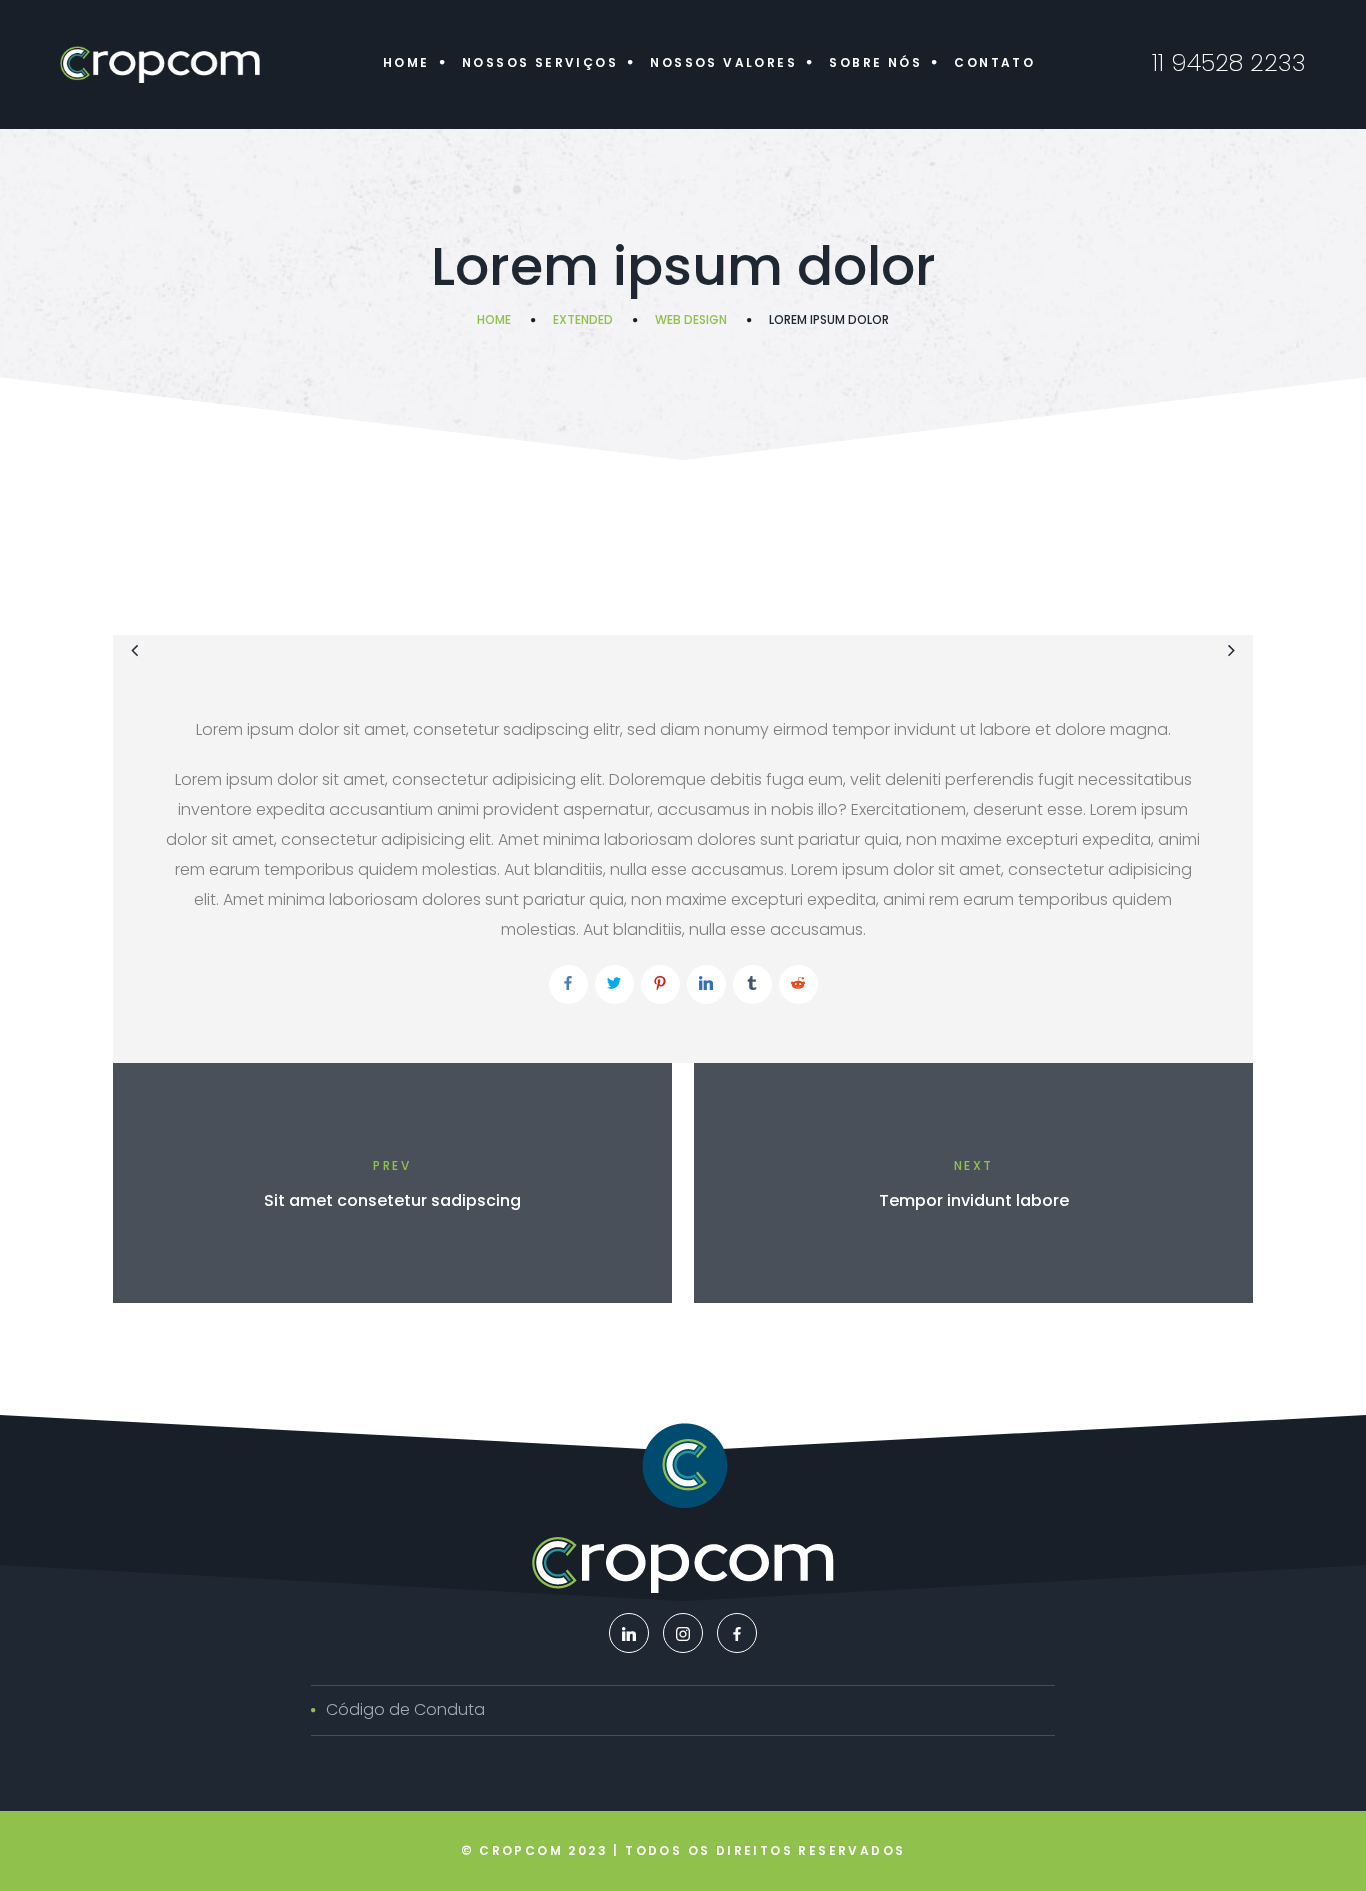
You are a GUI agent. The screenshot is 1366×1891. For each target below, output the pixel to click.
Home (406, 62)
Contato (994, 62)
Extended (583, 319)
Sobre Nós (875, 62)
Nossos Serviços (540, 62)
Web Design (691, 319)
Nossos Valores (723, 62)
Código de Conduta (405, 1709)
